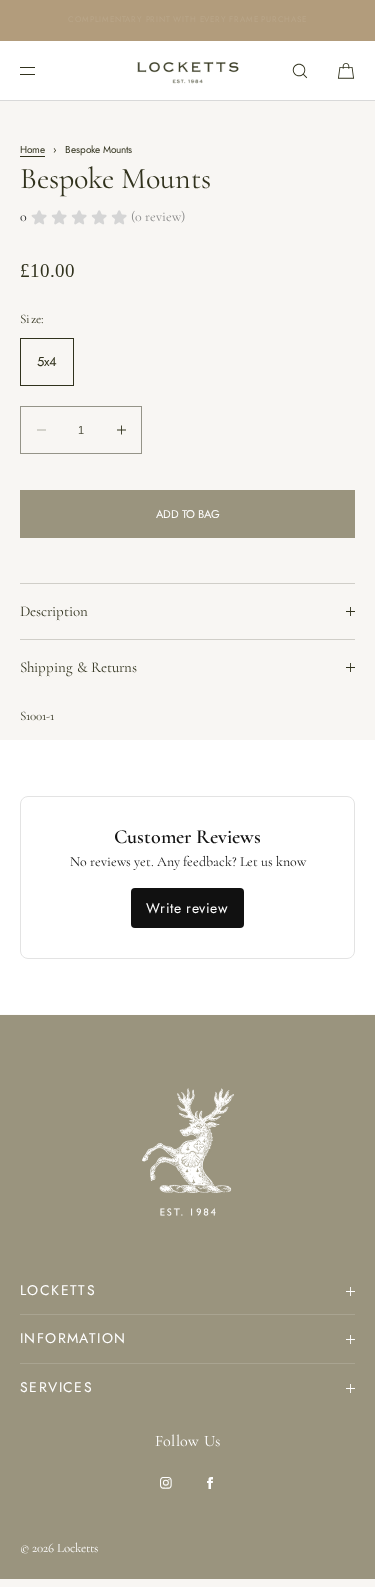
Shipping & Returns (78, 667)
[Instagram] (166, 1483)
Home (32, 149)
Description (54, 611)
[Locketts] (188, 71)
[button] (300, 70)
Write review (187, 908)
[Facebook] (210, 1483)
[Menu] (44, 70)
